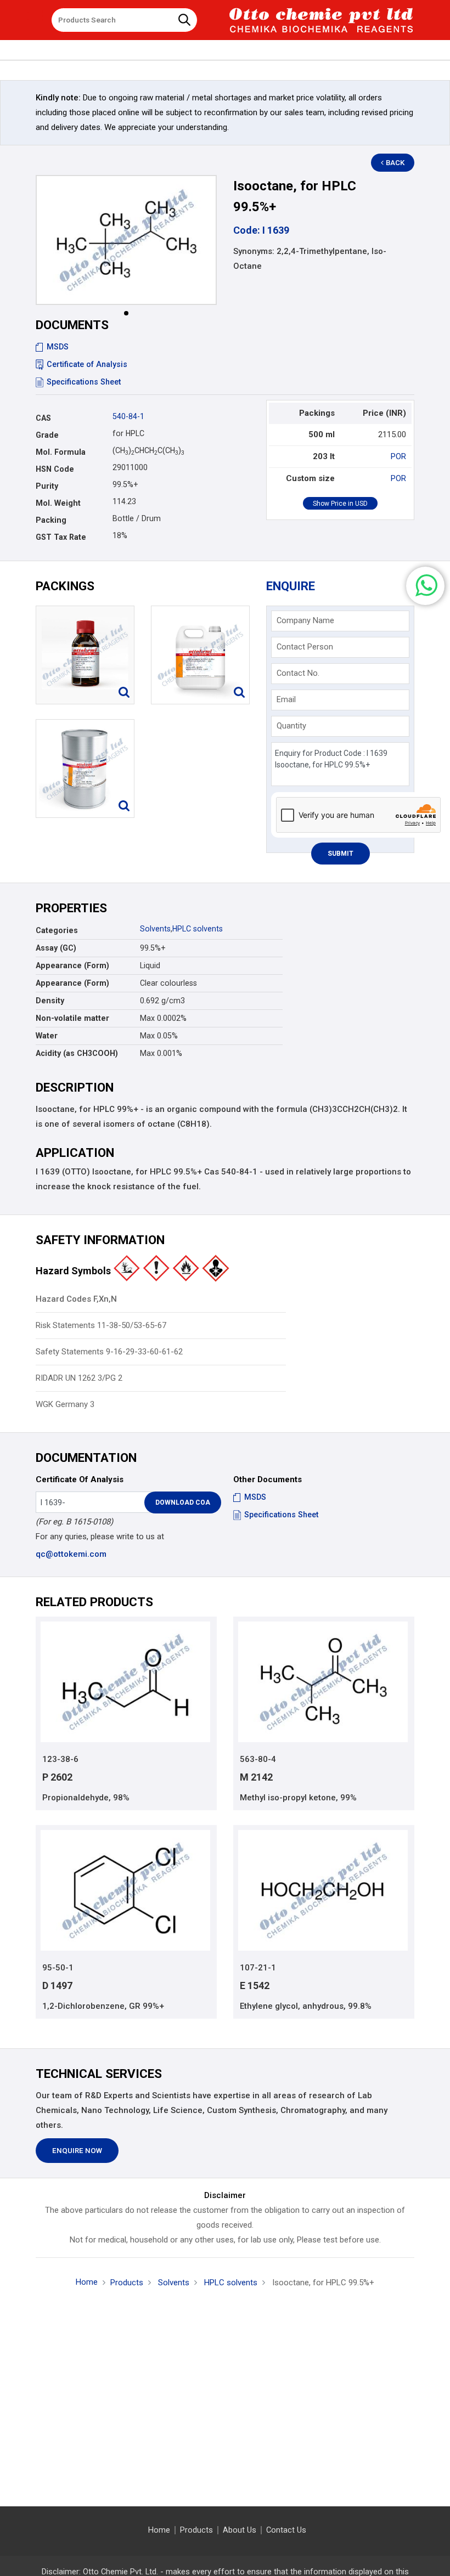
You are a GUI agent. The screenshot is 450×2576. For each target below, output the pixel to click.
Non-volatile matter (72, 1018)
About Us (240, 2530)
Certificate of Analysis (87, 364)
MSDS (58, 347)
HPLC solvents (198, 929)
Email (286, 699)
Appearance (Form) (72, 965)
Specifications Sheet (84, 382)
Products (127, 2283)
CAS (43, 418)
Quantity (291, 726)
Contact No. (298, 673)
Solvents (155, 929)
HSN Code (55, 469)
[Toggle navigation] (35, 16)
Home (87, 2282)
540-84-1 (128, 416)
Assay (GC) (56, 948)
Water (47, 1036)
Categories (57, 930)
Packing (51, 520)
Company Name (305, 620)
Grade (47, 435)
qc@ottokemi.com (71, 1554)
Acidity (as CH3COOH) (77, 1053)
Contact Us (286, 2530)
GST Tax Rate (61, 537)
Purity (47, 486)
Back (395, 163)
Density (50, 1001)
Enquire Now (77, 2151)
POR (398, 456)
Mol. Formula (61, 452)
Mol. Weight (58, 503)
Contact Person (305, 647)
